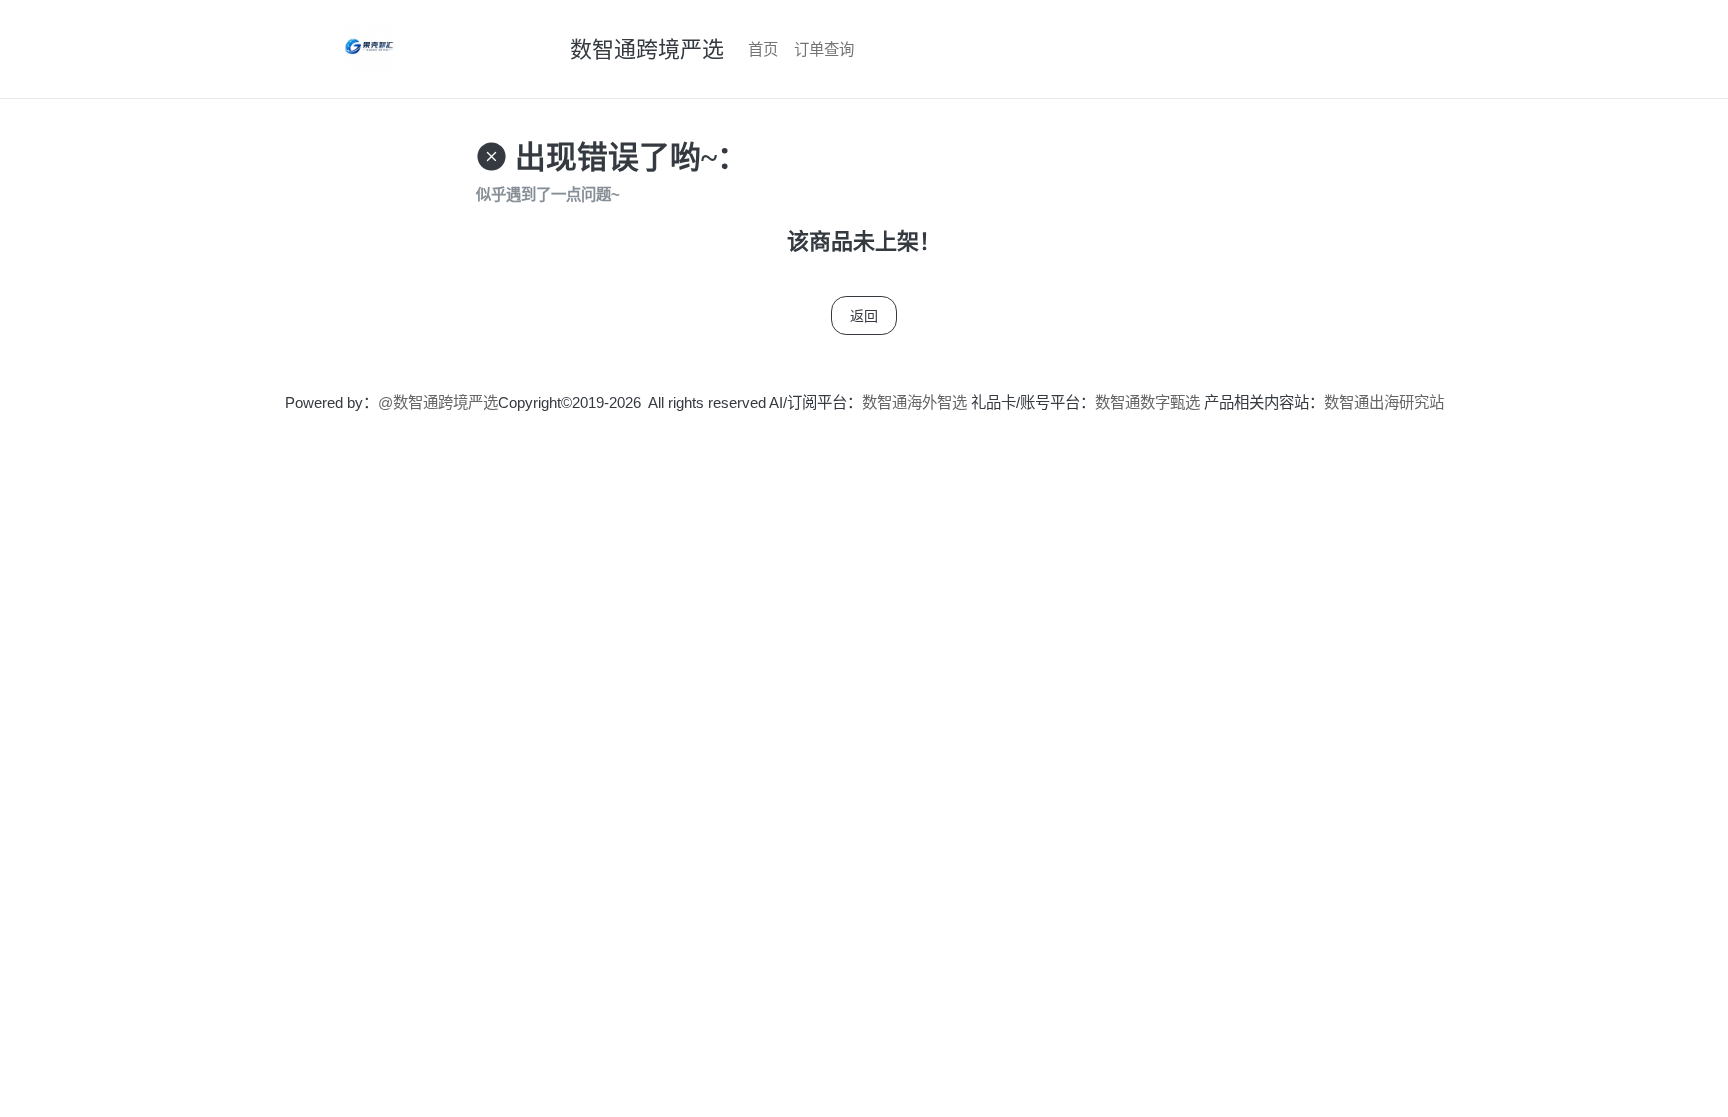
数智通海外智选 (914, 402)
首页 (763, 49)
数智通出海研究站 (1384, 402)
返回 (864, 315)
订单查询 (824, 49)
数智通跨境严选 (647, 49)
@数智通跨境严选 (438, 402)
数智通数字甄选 (1147, 402)
